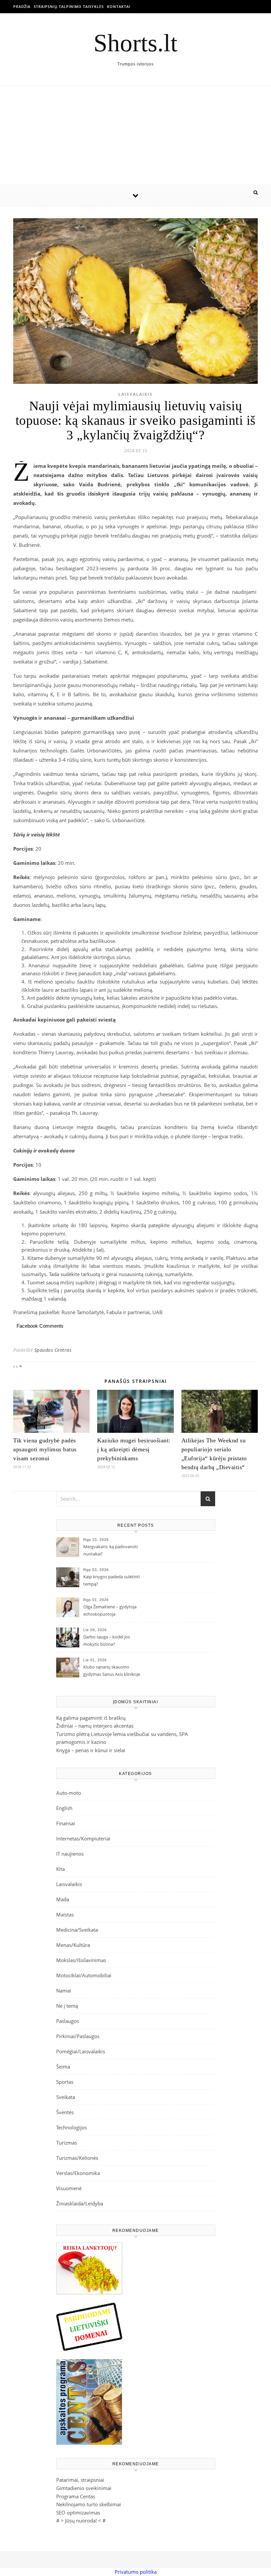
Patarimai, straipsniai (80, 2480)
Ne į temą (67, 2006)
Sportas (65, 2082)
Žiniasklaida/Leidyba (80, 2203)
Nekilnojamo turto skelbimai (89, 2504)
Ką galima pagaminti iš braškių (91, 1718)
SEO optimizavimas (78, 2513)
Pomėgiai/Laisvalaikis (81, 2051)
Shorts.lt (135, 43)
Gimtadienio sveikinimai (84, 2488)
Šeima (63, 2067)
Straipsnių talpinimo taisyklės (69, 6)
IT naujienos (70, 1854)
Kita (60, 1869)
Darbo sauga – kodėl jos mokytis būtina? (107, 1640)
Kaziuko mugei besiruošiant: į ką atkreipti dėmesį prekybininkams (134, 1449)
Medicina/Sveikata (77, 1930)
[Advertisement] (135, 136)
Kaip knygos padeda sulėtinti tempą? (112, 1580)
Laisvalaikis (135, 394)
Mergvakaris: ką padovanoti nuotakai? (111, 1550)
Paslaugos (68, 2021)
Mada (63, 1899)
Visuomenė (69, 2188)
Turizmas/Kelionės (77, 2158)
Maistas (65, 1914)
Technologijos (72, 2127)
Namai (64, 1991)
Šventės (65, 2112)
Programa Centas (76, 2496)
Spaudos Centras (53, 1350)
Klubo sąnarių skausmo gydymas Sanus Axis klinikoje (112, 1670)
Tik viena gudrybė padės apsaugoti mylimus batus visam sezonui (45, 1449)
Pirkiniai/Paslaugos (78, 2036)
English (64, 1808)
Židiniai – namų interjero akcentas (95, 1726)
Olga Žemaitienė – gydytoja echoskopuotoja (110, 1610)
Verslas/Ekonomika (78, 2173)
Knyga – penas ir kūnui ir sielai (91, 1750)
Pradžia (22, 6)
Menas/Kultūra (73, 1945)
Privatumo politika (136, 2572)
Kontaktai (119, 6)
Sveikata (66, 2097)
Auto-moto (69, 1793)
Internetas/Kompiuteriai (83, 1838)
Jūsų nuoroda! (81, 2520)
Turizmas (67, 2143)
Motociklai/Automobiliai (84, 1975)
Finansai (66, 1823)
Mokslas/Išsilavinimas (81, 1960)
